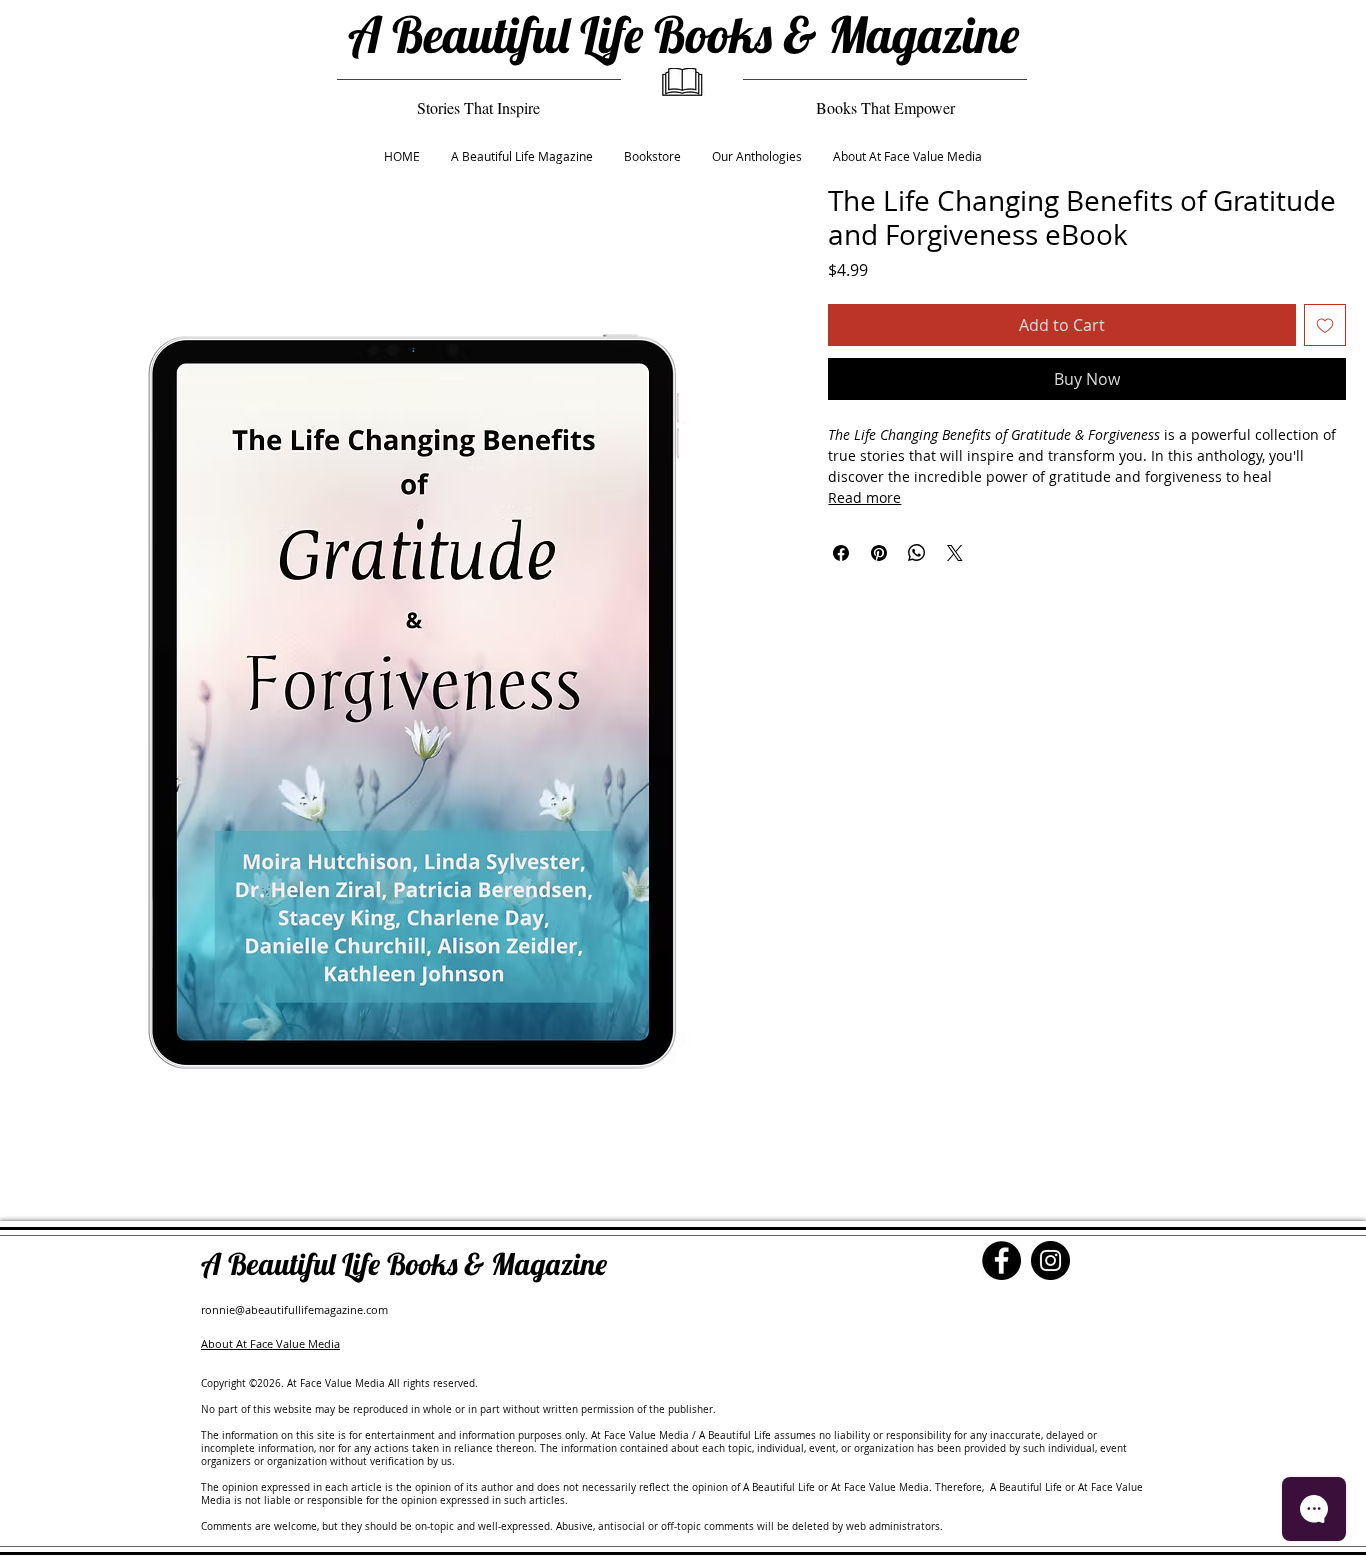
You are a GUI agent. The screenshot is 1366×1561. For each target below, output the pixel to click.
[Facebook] (1001, 1260)
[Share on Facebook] (841, 553)
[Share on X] (955, 553)
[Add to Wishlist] (1325, 325)
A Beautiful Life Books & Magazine (683, 34)
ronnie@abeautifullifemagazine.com (294, 1309)
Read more (864, 497)
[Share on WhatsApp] (917, 553)
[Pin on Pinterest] (879, 553)
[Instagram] (1050, 1260)
